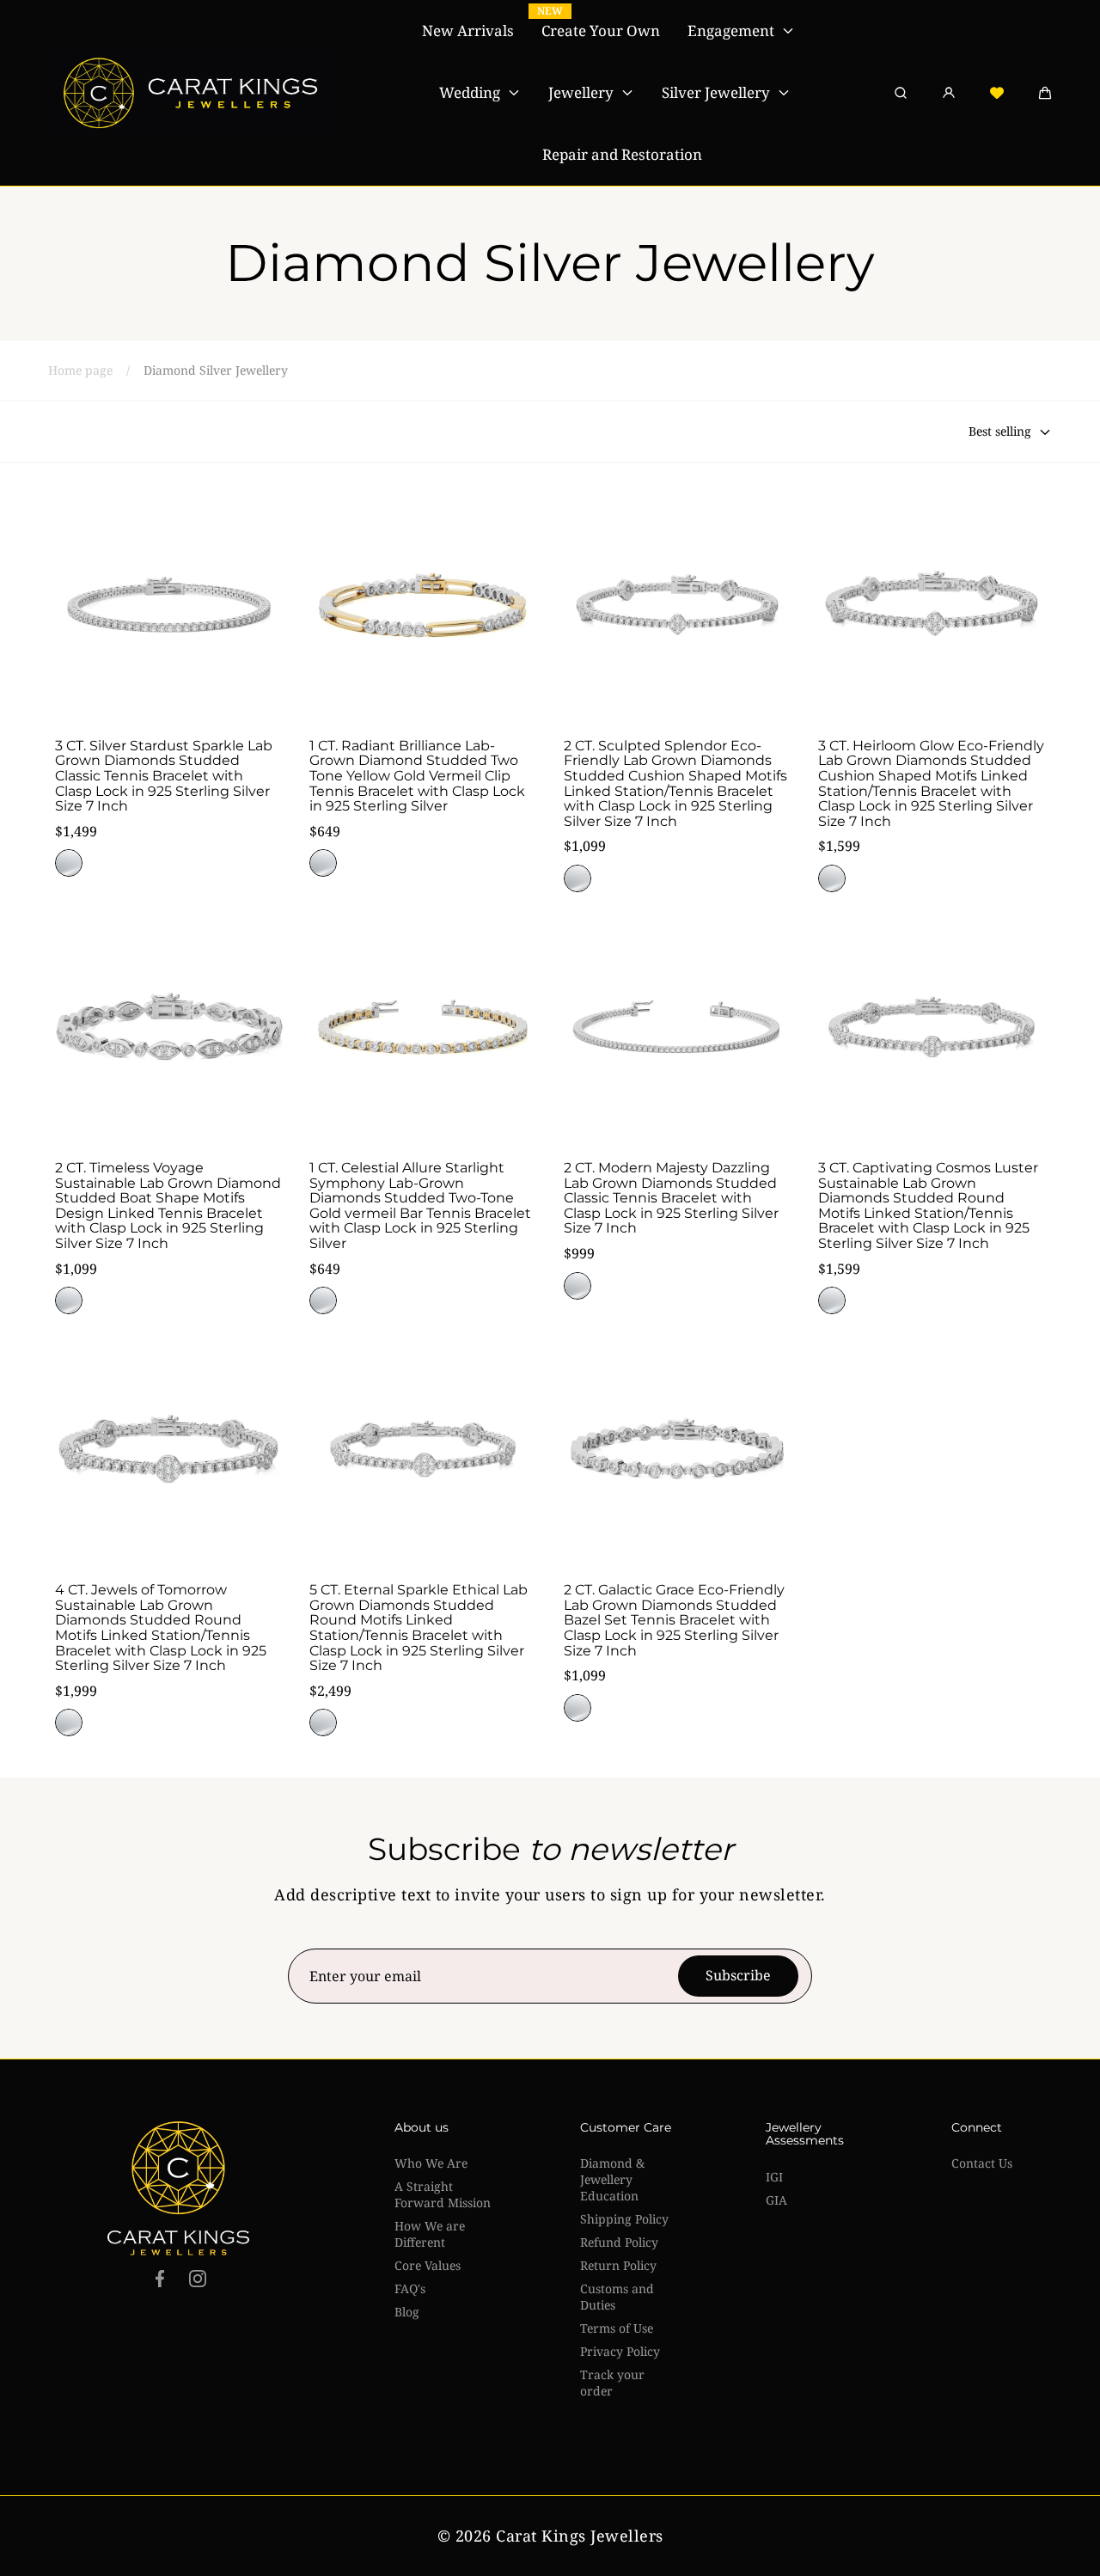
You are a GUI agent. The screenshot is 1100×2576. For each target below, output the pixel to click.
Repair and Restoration (622, 154)
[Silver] (69, 863)
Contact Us (982, 2163)
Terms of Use (617, 2328)
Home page (80, 370)
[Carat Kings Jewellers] (192, 93)
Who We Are (431, 2163)
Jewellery (581, 92)
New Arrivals (468, 31)
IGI (774, 2177)
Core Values (428, 2265)
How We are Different (430, 2234)
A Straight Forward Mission (443, 2194)
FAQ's (410, 2288)
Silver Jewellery (716, 92)
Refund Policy (619, 2242)
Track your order (612, 2383)
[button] (1045, 93)
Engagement (731, 31)
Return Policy (618, 2265)
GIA (776, 2200)
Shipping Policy (624, 2219)
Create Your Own (601, 31)
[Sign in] (949, 93)
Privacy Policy (620, 2351)
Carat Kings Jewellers (580, 2536)
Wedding (470, 92)
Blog (407, 2312)
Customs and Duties (617, 2297)
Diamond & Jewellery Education (612, 2179)
